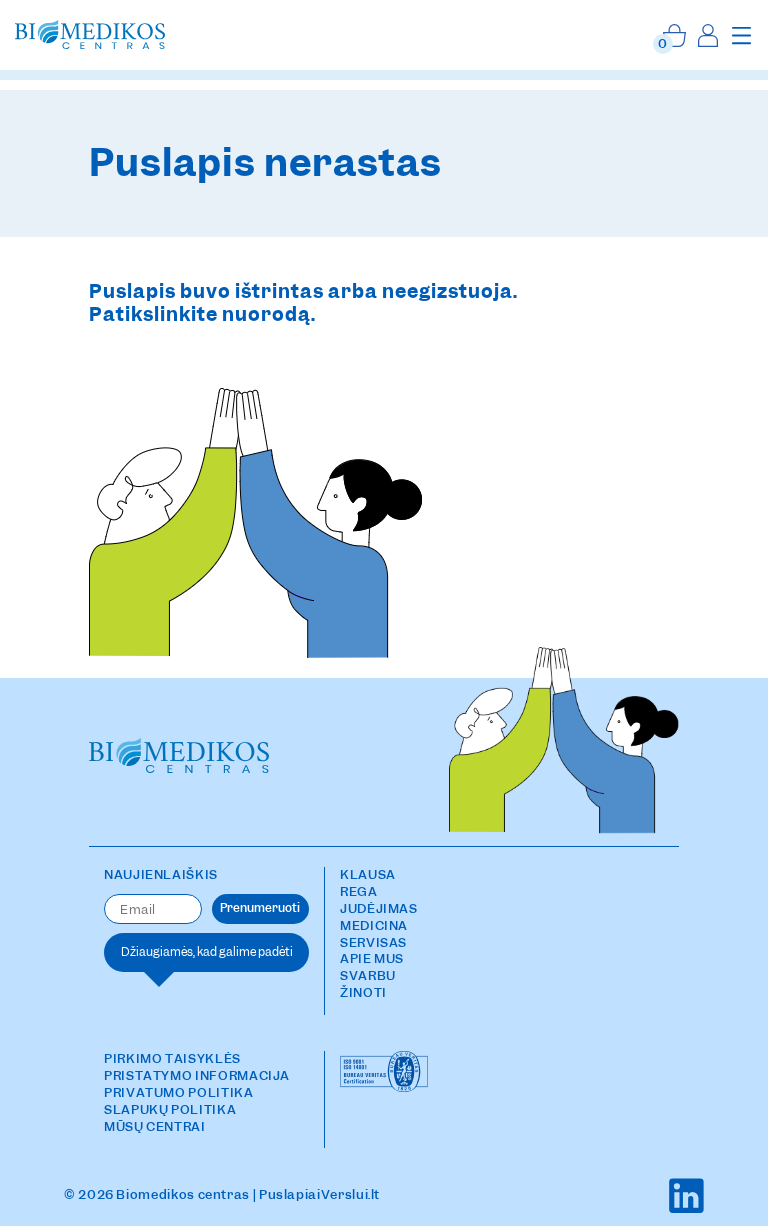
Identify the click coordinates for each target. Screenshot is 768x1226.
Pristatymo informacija (197, 1075)
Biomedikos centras (183, 1194)
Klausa (368, 874)
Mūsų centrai (155, 1126)
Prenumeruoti (260, 908)
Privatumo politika (179, 1092)
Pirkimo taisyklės (172, 1058)
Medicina (374, 925)
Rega (359, 891)
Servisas (373, 942)
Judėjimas (379, 908)
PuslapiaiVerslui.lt (319, 1194)
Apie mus (372, 958)
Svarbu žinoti (368, 984)
